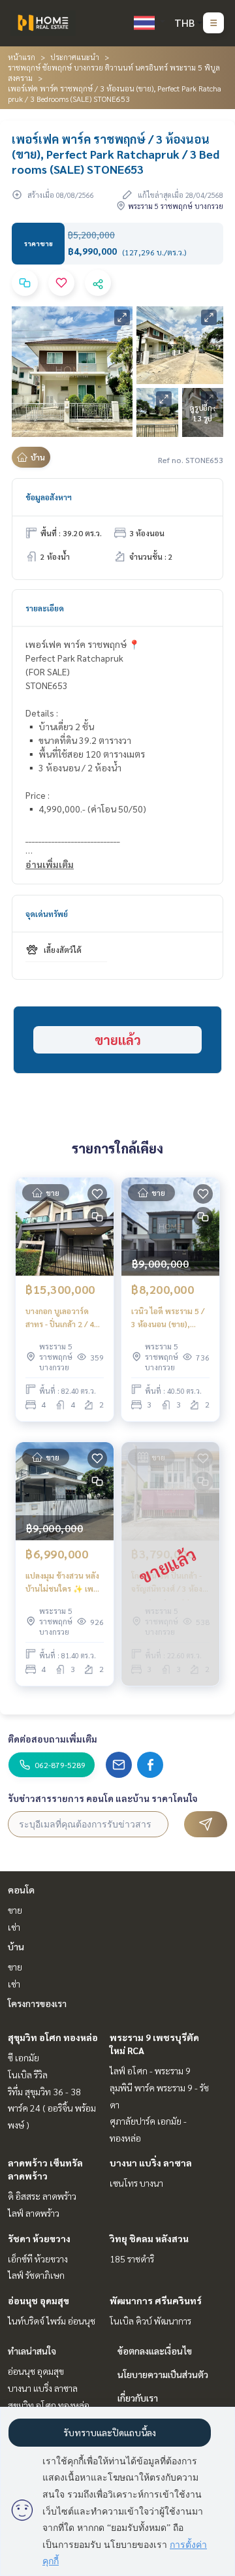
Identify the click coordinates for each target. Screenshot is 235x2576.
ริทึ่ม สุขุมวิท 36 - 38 (44, 2091)
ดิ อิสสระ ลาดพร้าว (42, 2196)
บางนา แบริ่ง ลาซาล (151, 2163)
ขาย (15, 1910)
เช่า (14, 1927)
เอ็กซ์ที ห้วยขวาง (38, 2259)
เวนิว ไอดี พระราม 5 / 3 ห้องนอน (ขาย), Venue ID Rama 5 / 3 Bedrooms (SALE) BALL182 (168, 1318)
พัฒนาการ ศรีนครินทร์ (156, 2300)
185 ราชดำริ (132, 2259)
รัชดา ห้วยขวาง (39, 2238)
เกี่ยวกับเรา (138, 2398)
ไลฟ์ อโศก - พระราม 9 (150, 2070)
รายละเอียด (45, 608)
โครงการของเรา (37, 2003)
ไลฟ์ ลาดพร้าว (34, 2213)
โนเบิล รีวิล (28, 2074)
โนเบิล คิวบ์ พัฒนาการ (150, 2321)
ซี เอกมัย (23, 2057)
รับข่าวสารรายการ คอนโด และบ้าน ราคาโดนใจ (103, 1798)
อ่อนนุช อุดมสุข (39, 2300)
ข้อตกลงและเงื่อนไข (155, 2351)
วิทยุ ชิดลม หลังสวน (149, 2238)
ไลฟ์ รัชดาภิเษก (36, 2275)
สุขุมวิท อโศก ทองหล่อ (53, 2037)
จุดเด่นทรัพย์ (47, 914)
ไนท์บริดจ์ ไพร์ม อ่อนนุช (52, 2321)
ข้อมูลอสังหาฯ (49, 497)
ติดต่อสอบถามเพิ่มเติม (53, 1739)
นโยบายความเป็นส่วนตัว (163, 2374)
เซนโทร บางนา (136, 2183)
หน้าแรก (22, 57)
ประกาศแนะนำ (75, 57)
